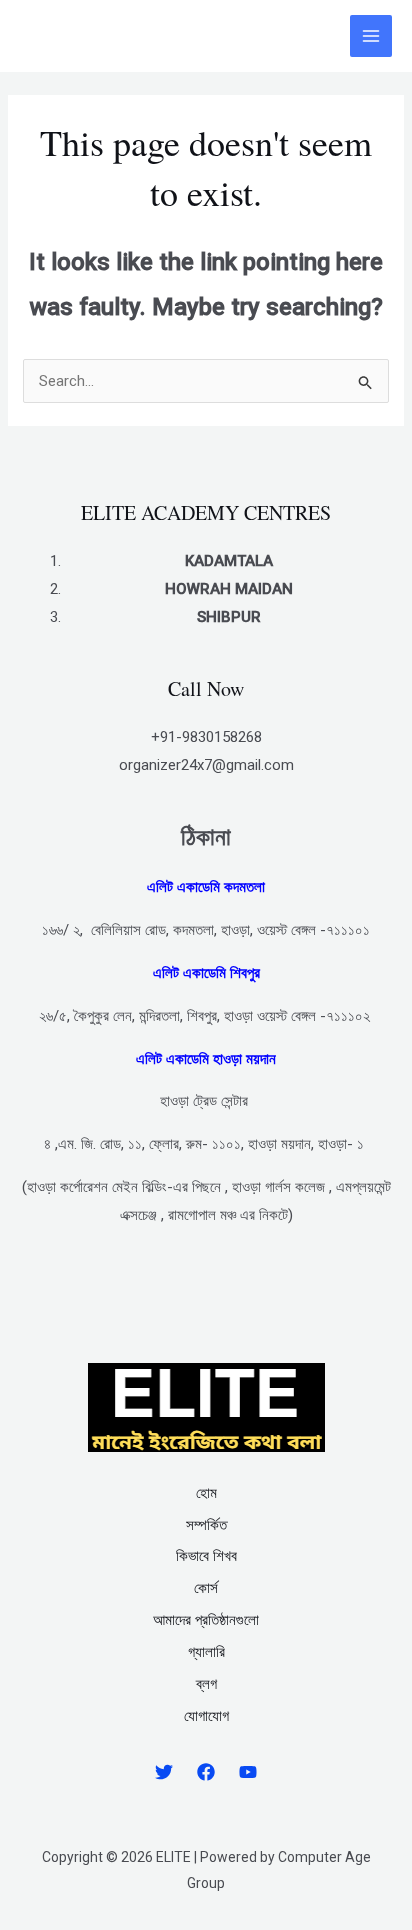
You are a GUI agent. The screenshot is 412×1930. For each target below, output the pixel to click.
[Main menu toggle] (371, 36)
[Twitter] (164, 1772)
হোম (206, 1493)
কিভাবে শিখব (206, 1556)
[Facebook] (206, 1772)
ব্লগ (206, 1684)
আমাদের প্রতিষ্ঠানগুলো (206, 1620)
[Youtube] (248, 1772)
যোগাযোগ (206, 1716)
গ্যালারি (206, 1652)
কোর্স (206, 1588)
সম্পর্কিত (206, 1525)
